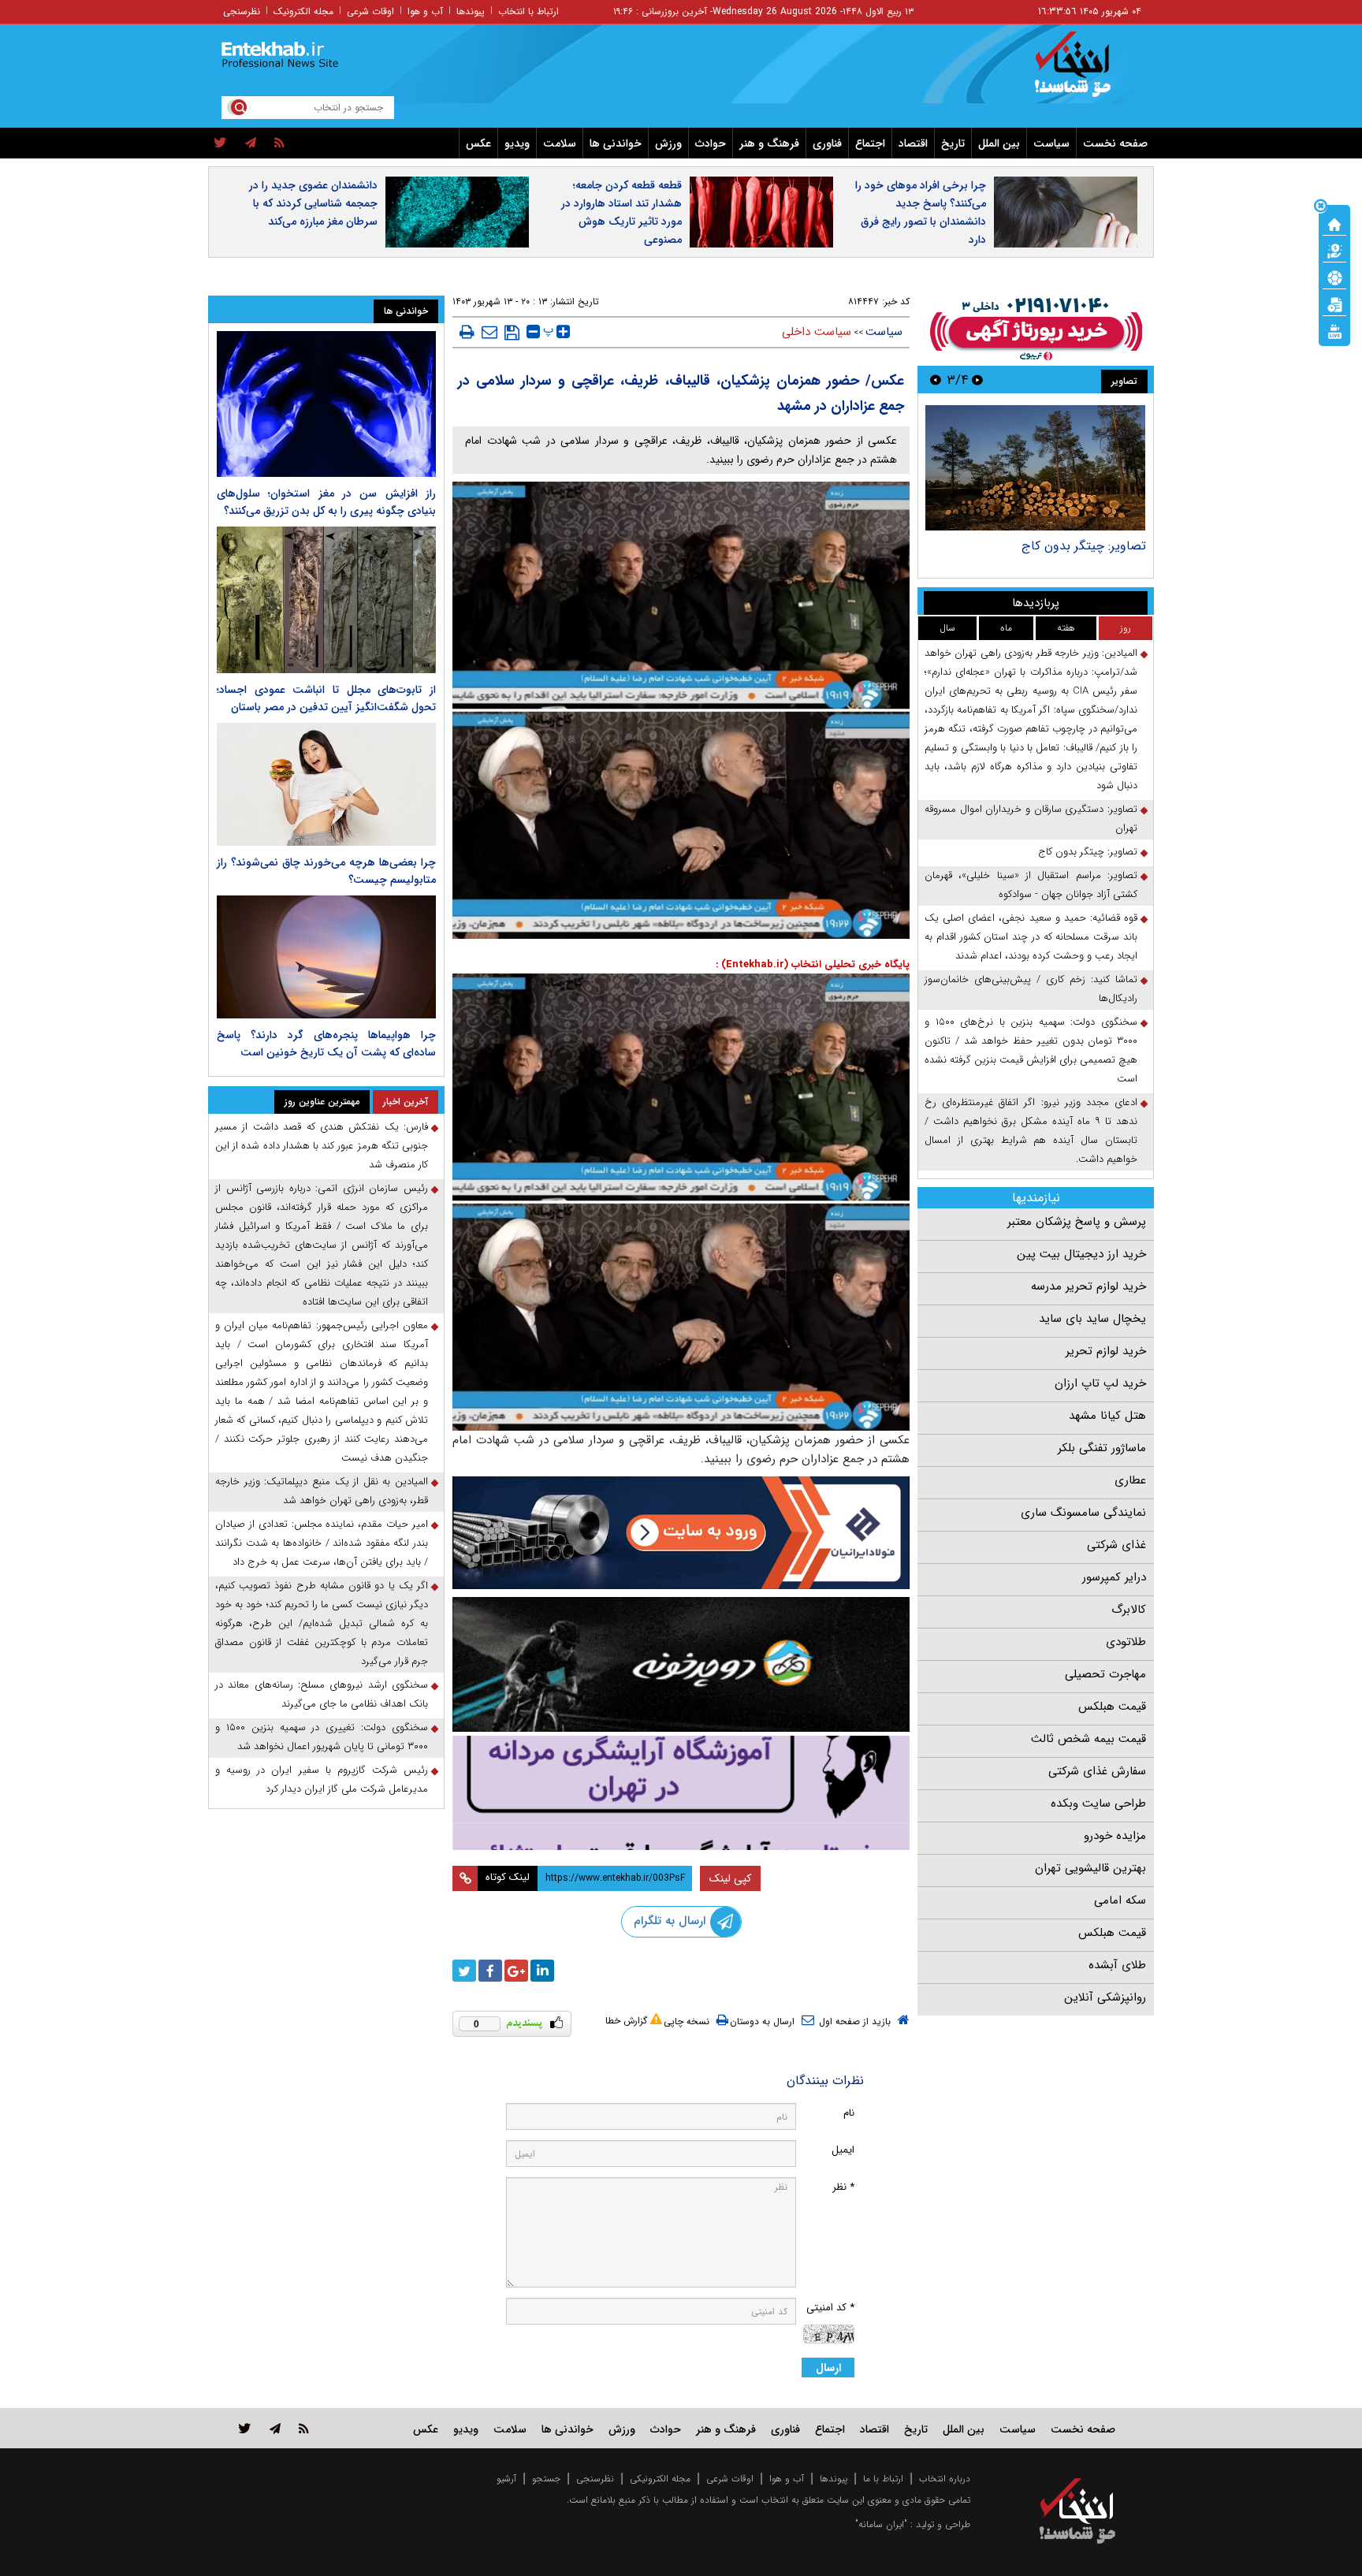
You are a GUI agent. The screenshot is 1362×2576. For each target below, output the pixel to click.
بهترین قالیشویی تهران (1090, 1868)
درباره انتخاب (945, 2479)
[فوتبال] (1334, 277)
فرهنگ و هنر (769, 143)
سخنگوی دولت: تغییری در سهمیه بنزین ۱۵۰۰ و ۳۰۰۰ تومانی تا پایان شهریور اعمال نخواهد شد (322, 1737)
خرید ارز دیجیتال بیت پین (1081, 1254)
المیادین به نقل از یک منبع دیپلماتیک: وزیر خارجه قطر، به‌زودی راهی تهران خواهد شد (322, 1491)
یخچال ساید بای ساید (1092, 1319)
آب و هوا (425, 11)
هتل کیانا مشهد (1107, 1416)
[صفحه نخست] (1334, 223)
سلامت (560, 143)
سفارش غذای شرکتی (1097, 1771)
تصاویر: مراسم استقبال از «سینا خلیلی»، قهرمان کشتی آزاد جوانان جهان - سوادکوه (1031, 885)
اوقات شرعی (370, 11)
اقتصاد (913, 143)
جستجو (546, 2479)
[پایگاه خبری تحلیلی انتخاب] (1085, 72)
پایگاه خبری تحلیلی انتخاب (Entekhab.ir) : (813, 964)
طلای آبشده (1117, 1965)
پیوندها (471, 11)
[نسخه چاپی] (467, 332)
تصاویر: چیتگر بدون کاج (1084, 546)
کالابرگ (1129, 1610)
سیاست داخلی (817, 332)
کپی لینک (730, 1878)
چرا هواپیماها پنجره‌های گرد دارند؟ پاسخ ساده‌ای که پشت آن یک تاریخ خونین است (326, 1044)
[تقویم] (1334, 303)
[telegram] (251, 143)
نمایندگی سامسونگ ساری (1083, 1513)
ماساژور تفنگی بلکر (1102, 1448)
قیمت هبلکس (1112, 1707)
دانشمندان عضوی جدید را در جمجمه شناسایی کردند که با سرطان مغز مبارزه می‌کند (313, 203)
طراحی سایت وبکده (1098, 1804)
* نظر (843, 2187)
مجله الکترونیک (303, 11)
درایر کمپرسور (1114, 1577)
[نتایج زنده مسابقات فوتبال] (1334, 330)
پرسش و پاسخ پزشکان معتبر (1077, 1222)
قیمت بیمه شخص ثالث (1088, 1739)
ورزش (668, 143)
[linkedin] (542, 1971)
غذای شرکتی (1116, 1545)
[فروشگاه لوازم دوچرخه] (681, 1664)
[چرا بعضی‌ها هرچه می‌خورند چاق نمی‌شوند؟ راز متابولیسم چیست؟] (326, 784)
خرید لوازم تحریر (1106, 1351)
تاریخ (953, 143)
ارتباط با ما (883, 2479)
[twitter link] (245, 2428)
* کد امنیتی (830, 2308)
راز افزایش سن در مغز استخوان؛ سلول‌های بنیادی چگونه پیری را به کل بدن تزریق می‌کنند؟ (326, 502)
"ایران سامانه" (881, 2524)
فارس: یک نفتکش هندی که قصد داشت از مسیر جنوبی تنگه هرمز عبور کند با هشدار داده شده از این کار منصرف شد (322, 1146)
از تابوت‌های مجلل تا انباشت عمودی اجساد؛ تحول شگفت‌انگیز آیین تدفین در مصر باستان (326, 698)
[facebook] (490, 1971)
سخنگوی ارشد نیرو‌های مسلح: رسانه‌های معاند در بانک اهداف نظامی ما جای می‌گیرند (322, 1694)
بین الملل (999, 143)
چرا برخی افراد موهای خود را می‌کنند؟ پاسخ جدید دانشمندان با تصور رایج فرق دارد (921, 212)
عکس (478, 143)
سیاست (1051, 143)
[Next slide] (936, 380)
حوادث (711, 143)
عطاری (1130, 1480)
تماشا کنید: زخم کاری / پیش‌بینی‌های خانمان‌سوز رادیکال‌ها (1031, 989)
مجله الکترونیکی (660, 2479)
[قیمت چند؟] (1334, 250)
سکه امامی (1120, 1900)
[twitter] (220, 143)
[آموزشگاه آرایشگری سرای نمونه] (681, 1793)
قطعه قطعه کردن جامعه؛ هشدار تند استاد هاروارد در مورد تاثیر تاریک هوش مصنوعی (621, 212)
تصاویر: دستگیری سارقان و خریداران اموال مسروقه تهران (1031, 819)
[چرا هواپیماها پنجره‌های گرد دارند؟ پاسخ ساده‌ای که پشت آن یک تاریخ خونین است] (326, 957)
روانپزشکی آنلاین (1105, 1997)
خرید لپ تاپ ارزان (1100, 1383)
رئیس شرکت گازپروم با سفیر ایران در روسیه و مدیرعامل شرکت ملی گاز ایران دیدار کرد (322, 1779)
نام (849, 2113)
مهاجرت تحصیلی (1105, 1674)
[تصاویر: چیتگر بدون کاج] (1035, 468)
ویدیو (517, 143)
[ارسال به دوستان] (489, 332)
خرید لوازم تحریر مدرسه (1088, 1286)
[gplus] (516, 1971)
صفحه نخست (1115, 143)
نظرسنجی (242, 11)
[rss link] (304, 2428)
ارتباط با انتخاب (528, 11)
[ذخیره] (512, 333)
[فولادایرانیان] (681, 1533)
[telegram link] (275, 2428)
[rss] (279, 143)
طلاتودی (1126, 1642)
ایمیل (843, 2150)
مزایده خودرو (1115, 1836)
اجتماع (870, 143)
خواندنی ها (616, 143)
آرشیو (506, 2479)
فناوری (827, 143)
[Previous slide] (977, 380)
